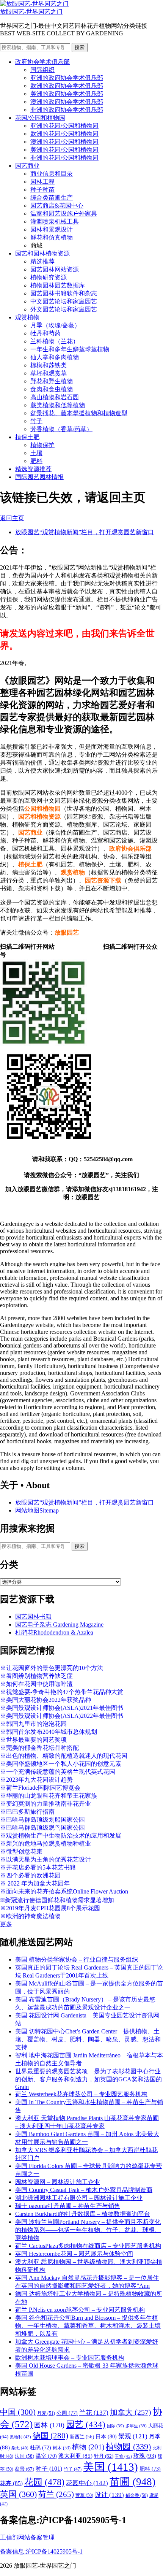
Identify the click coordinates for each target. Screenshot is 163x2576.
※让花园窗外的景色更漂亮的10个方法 (52, 1668)
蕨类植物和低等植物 (58, 405)
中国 (18, 2412)
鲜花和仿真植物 (52, 237)
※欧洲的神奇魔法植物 (30, 1916)
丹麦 (46, 2413)
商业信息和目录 (52, 174)
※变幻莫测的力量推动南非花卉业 (45, 1804)
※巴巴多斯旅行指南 (27, 1812)
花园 (44, 2482)
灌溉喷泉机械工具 (55, 221)
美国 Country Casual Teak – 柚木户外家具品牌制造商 (84, 2190)
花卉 (11, 2483)
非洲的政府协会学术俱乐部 (67, 110)
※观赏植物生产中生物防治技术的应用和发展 (61, 1836)
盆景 (24, 2469)
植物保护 (42, 445)
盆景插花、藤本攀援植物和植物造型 (79, 413)
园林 (49, 2425)
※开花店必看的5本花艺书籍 (38, 1867)
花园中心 (87, 2483)
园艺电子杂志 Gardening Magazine (59, 1624)
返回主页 (12, 518)
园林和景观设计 (52, 229)
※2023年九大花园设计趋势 (36, 1780)
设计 (109, 2495)
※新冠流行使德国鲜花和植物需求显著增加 (57, 1900)
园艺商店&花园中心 (57, 206)
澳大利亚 (75, 2456)
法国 (24, 2456)
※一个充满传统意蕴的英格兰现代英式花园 (58, 1772)
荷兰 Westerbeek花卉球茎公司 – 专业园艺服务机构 (81, 2094)
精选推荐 (42, 261)
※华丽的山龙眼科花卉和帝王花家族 (49, 1796)
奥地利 (20, 2437)
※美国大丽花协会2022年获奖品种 (45, 1700)
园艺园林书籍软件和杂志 (64, 293)
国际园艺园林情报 (39, 477)
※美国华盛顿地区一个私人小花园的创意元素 (61, 1764)
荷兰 (56, 2494)
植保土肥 (27, 437)
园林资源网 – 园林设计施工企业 (58, 2182)
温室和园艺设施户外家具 (64, 213)
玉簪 (123, 2456)
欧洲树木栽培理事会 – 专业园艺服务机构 (70, 2358)
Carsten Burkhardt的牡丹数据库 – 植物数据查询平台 (83, 2214)
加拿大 (131, 2412)
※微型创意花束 (21, 1851)
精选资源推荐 (33, 469)
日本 (106, 2436)
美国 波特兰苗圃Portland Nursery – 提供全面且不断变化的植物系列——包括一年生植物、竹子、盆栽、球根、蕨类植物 (88, 2230)
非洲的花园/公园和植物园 (64, 158)
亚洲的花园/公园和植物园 (64, 126)
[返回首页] (34, 4)
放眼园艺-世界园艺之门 (31, 12)
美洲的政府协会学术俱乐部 (67, 94)
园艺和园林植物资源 (42, 253)
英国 (18, 2494)
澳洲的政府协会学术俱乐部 (67, 102)
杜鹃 (41, 2448)
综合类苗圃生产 (52, 198)
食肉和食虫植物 (52, 389)
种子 (49, 2469)
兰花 (94, 2413)
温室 (46, 2456)
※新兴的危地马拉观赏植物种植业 (45, 1844)
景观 (133, 2436)
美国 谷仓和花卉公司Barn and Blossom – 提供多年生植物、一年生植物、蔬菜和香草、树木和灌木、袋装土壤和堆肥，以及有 (88, 2326)
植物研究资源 (49, 277)
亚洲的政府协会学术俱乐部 (67, 78)
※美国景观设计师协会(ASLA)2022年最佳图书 (62, 1716)
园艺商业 (27, 166)
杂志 (20, 2448)
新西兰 (82, 2437)
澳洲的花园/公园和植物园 (64, 142)
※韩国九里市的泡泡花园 (33, 1724)
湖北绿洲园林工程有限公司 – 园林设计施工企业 (79, 2198)
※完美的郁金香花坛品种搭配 (39, 1748)
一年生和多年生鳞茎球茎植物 (70, 349)
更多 (6, 1924)
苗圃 (132, 2482)
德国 (50, 2436)
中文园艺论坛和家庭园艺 (64, 301)
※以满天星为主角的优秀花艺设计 (45, 1859)
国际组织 (42, 70)
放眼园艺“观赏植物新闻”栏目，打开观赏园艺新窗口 (85, 532)
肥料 (36, 461)
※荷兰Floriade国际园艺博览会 (40, 1788)
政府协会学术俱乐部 (42, 62)
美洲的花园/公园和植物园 (64, 150)
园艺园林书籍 (33, 1617)
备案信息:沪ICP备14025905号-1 (41, 2551)
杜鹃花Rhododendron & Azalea (54, 1632)
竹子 (36, 421)
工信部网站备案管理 (27, 2537)
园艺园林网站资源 (55, 269)
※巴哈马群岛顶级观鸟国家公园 (42, 1828)
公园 (67, 2413)
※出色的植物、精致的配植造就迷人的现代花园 (64, 1756)
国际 (115, 2426)
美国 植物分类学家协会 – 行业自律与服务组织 (77, 1959)
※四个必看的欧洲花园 (30, 1875)
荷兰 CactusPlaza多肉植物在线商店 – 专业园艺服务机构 (88, 2246)
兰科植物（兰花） (55, 341)
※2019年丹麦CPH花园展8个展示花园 (50, 1908)
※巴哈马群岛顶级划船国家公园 (42, 1820)
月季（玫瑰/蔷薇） (55, 325)
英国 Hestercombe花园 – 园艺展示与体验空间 (74, 2254)
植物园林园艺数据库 (58, 285)
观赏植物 (27, 317)
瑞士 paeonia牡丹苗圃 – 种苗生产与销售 (68, 2206)
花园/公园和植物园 (40, 118)
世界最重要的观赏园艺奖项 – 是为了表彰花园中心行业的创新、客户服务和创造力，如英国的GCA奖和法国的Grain (89, 2079)
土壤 (36, 453)
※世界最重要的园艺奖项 (33, 1740)
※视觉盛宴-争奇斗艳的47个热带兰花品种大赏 (62, 1692)
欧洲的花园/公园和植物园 (64, 134)
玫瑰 (145, 2456)
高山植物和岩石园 (55, 397)
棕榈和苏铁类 (49, 365)
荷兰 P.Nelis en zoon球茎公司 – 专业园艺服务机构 (80, 2310)
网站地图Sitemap (37, 1510)
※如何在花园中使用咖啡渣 (36, 1684)
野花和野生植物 (52, 381)
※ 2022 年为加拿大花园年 (35, 1883)
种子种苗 (42, 190)
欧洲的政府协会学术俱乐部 (67, 86)
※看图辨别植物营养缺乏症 (36, 1676)
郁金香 (137, 2495)
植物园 (128, 2447)
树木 (62, 2448)
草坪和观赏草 (49, 373)
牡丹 (104, 2456)
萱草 (84, 2495)
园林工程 (42, 182)
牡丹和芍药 (45, 333)
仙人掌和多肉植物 (55, 357)
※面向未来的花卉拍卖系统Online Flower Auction (64, 1891)
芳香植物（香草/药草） (61, 429)
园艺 (86, 2424)
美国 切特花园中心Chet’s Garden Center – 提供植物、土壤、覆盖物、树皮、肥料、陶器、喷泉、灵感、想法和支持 (88, 2039)
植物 (88, 2447)
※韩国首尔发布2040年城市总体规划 (49, 1732)
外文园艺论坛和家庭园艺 (64, 309)
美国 (110, 2467)
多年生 (136, 2426)
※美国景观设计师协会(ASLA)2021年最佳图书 (62, 1708)
